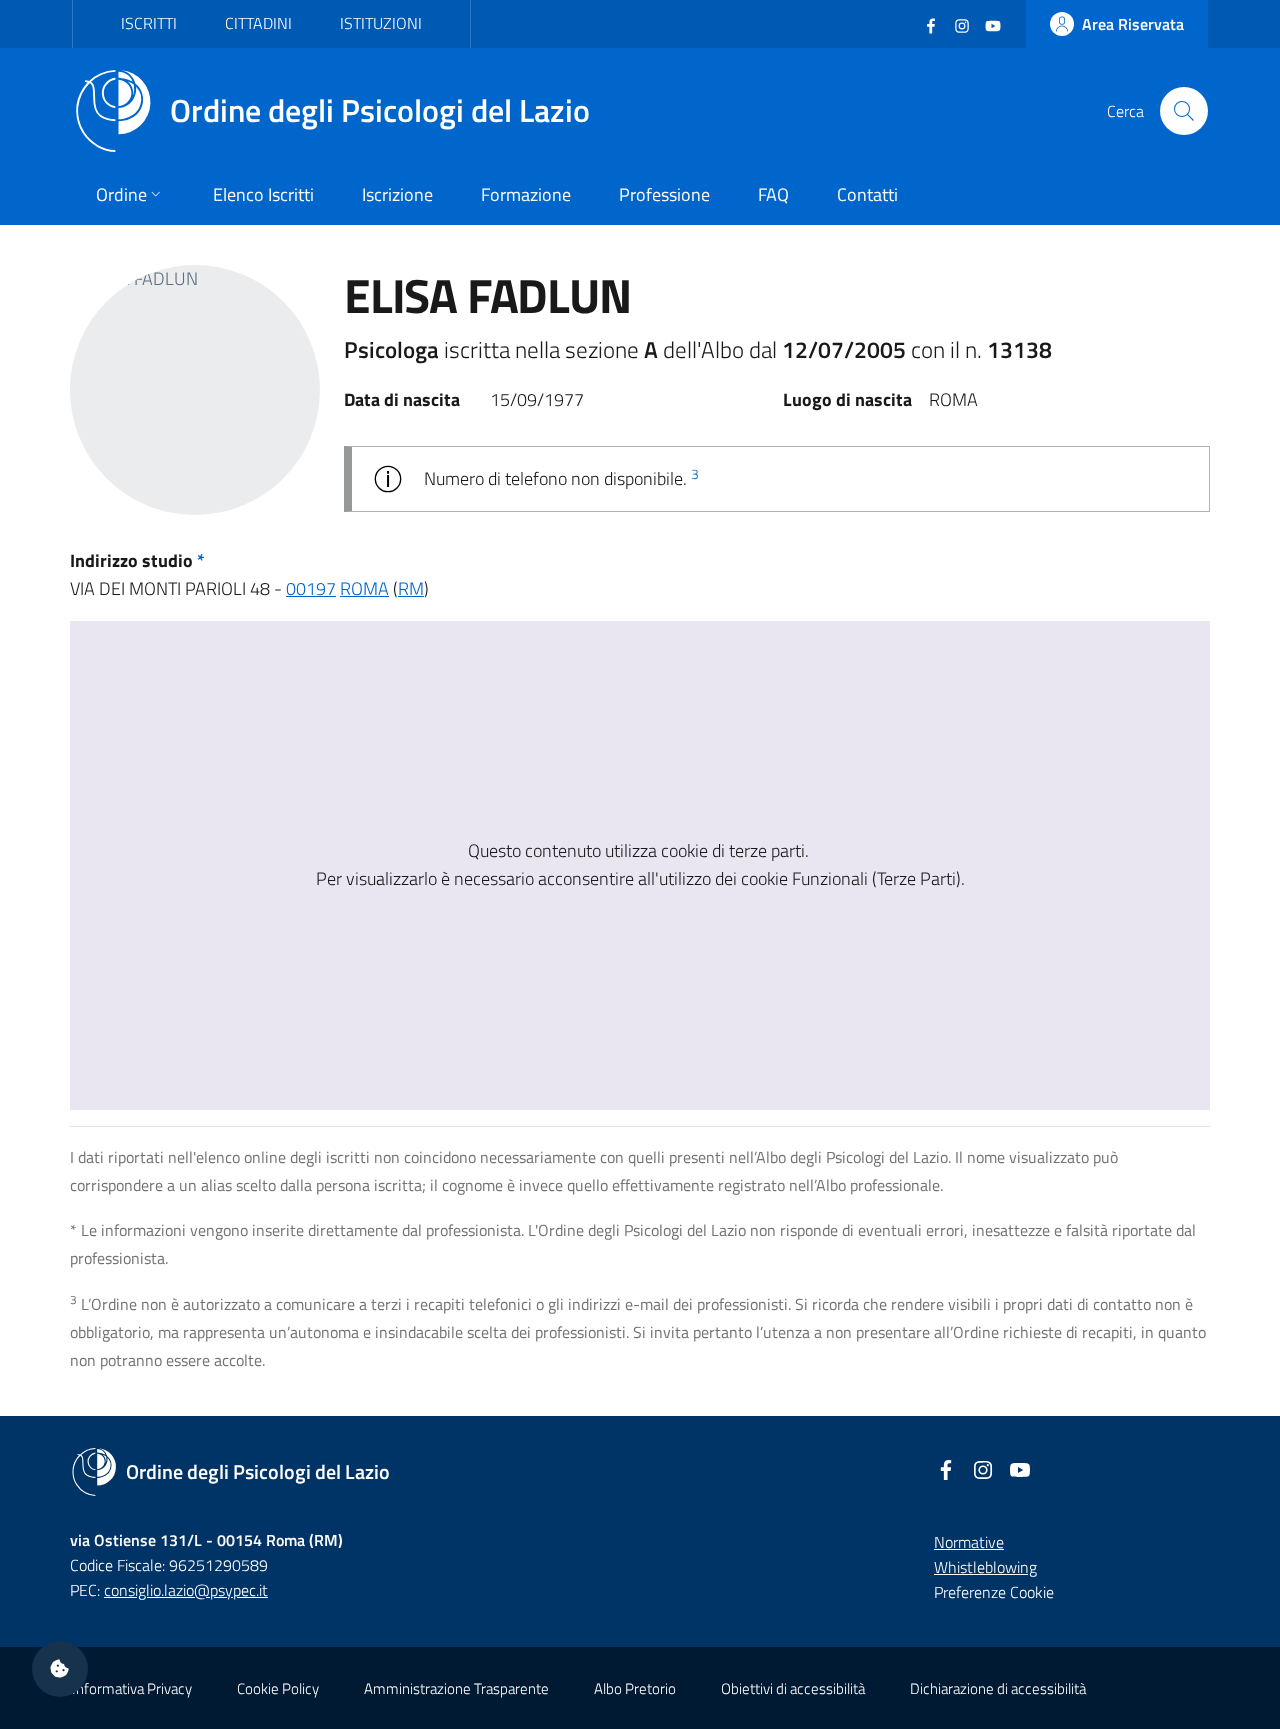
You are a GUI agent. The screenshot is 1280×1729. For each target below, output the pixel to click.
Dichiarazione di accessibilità (998, 1688)
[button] (60, 1669)
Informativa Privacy (132, 1688)
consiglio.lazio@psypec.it (186, 1590)
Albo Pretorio (635, 1688)
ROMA (364, 588)
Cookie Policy (278, 1688)
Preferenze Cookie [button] (994, 1592)
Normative (969, 1542)
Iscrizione (397, 194)
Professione (664, 194)
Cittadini (258, 23)
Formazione (526, 194)
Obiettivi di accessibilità (793, 1688)
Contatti (867, 194)
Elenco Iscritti (263, 194)
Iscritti (149, 23)
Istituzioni (381, 23)
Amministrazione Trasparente (456, 1688)
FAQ (773, 194)
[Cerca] (1184, 111)
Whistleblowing (985, 1567)
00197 (311, 588)
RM (411, 588)
